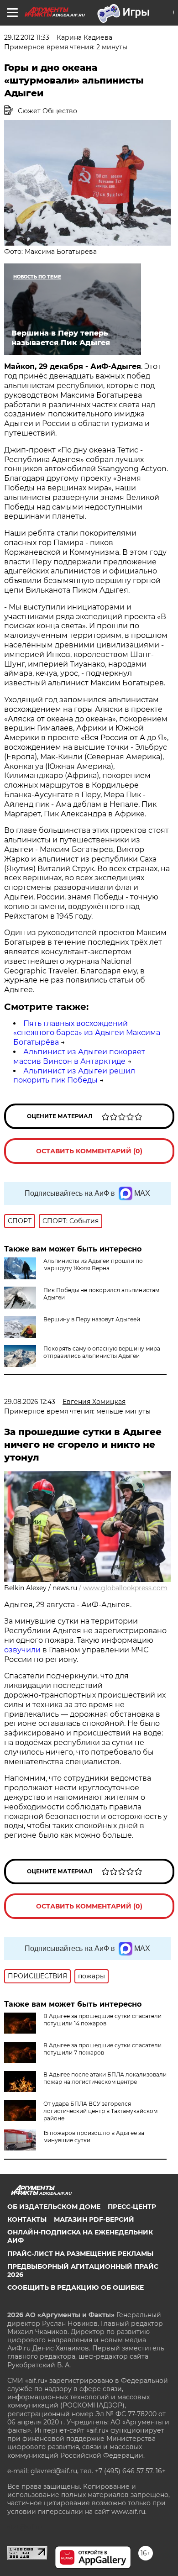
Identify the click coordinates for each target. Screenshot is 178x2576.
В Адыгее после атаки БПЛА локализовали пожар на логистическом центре (105, 2078)
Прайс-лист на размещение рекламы (80, 2254)
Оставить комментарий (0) (89, 1151)
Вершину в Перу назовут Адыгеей (92, 1319)
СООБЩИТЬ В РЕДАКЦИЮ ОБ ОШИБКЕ (76, 2287)
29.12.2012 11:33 (27, 37)
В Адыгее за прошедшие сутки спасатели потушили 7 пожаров (102, 2049)
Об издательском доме (54, 2207)
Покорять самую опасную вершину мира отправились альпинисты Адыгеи (102, 1352)
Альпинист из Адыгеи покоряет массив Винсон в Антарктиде (79, 1057)
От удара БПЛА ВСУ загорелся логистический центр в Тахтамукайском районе (100, 2111)
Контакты (27, 2219)
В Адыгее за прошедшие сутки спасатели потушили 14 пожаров (102, 2020)
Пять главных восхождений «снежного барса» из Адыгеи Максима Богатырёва (87, 1033)
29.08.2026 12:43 (30, 1402)
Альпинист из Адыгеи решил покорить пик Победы (74, 1076)
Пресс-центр (132, 2207)
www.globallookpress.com (125, 1588)
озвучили (23, 1650)
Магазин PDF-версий (94, 2219)
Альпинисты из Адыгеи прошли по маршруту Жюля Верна (93, 1264)
